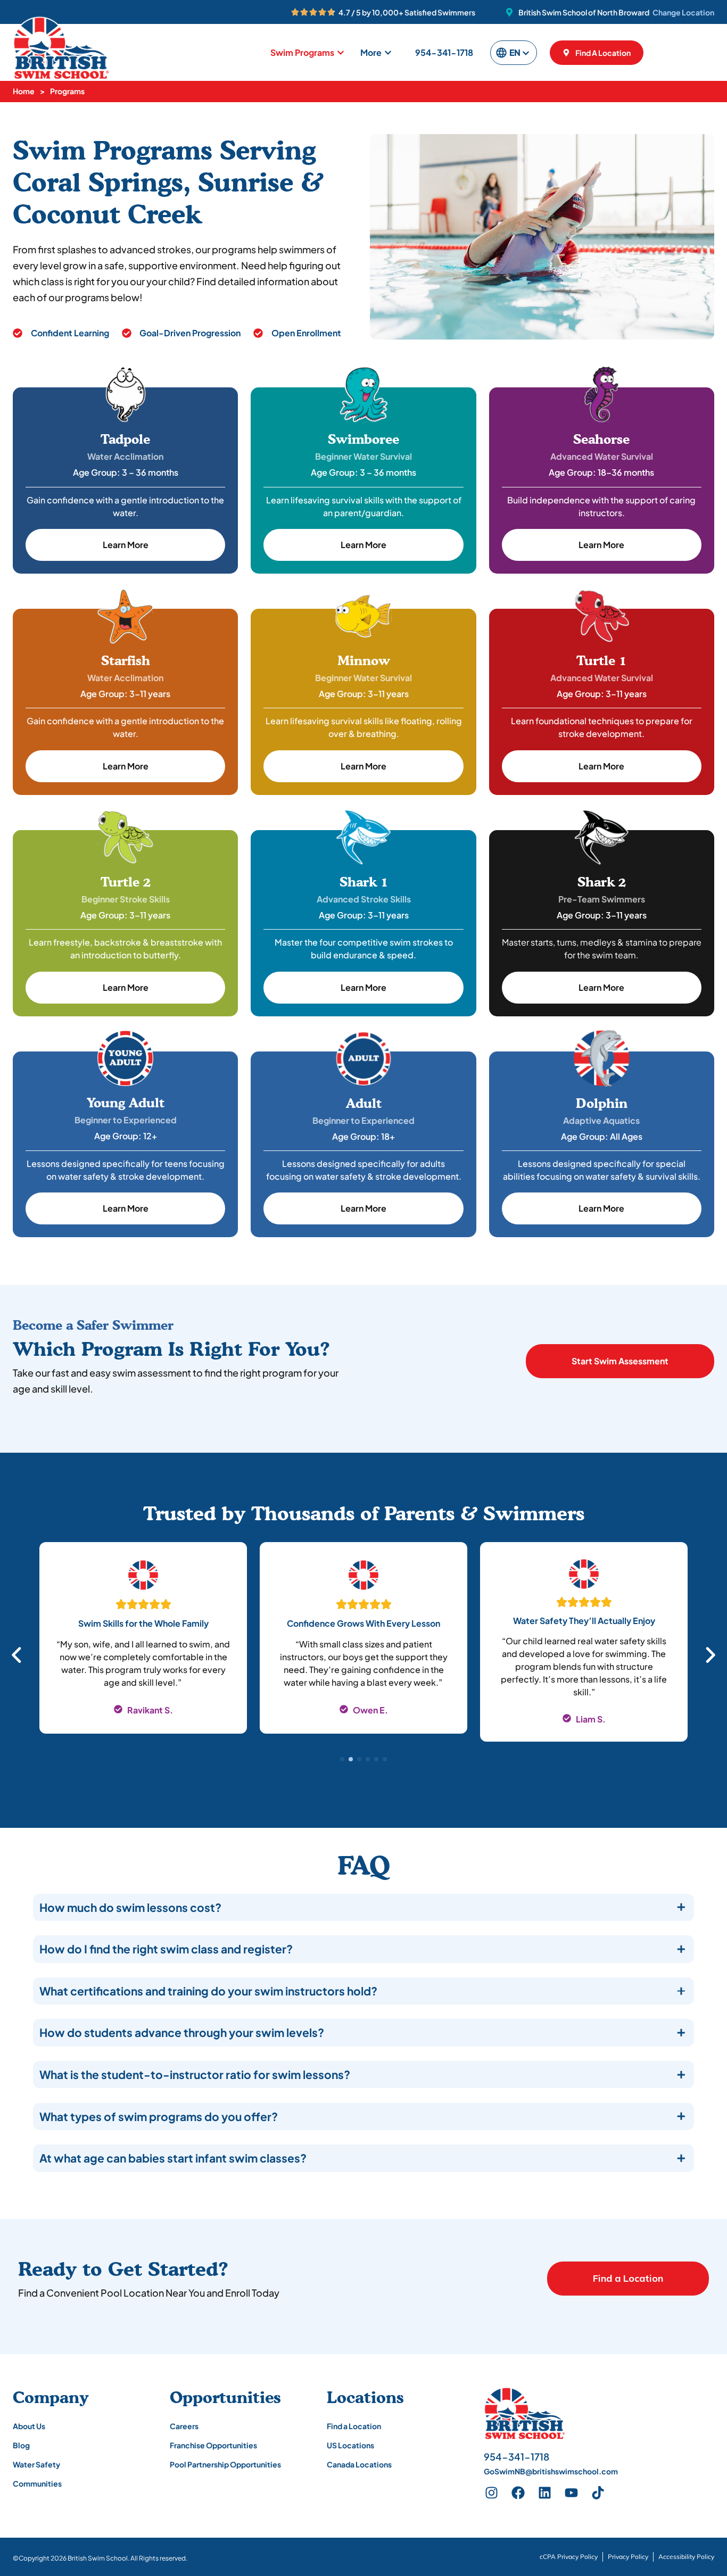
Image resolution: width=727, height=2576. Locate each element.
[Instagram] (492, 2492)
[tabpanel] (143, 1648)
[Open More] (388, 53)
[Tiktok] (598, 2492)
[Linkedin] (545, 2492)
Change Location (683, 12)
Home (24, 91)
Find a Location (628, 2278)
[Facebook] (518, 2492)
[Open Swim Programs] (341, 53)
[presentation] (342, 1759)
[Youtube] (572, 2492)
